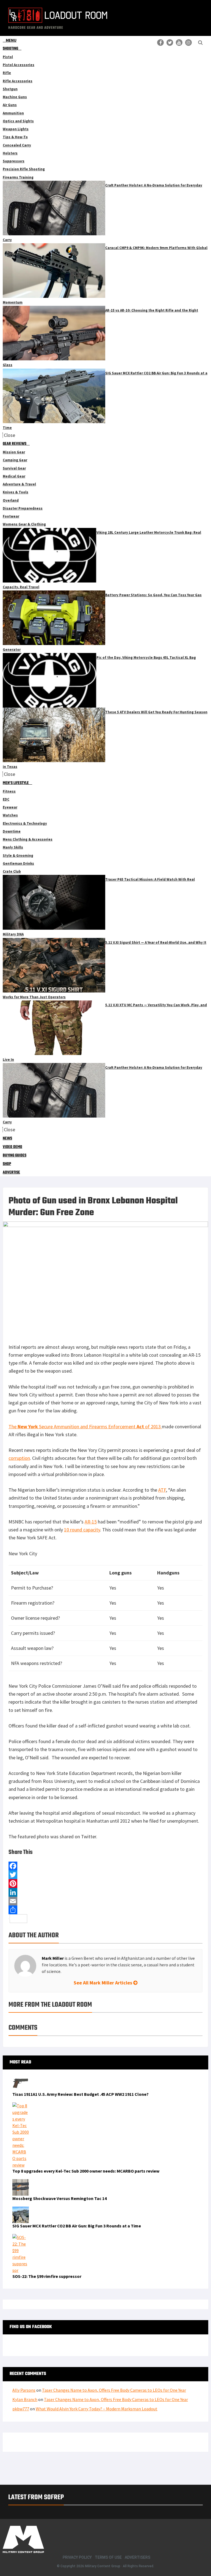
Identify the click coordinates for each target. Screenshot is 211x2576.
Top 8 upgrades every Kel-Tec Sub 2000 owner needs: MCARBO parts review (86, 2171)
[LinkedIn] (105, 1892)
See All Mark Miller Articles (103, 1983)
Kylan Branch (25, 2399)
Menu (11, 40)
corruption (19, 1458)
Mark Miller (53, 1958)
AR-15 (91, 1522)
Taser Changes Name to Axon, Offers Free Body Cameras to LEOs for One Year (114, 2390)
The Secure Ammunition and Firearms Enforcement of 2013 (85, 1426)
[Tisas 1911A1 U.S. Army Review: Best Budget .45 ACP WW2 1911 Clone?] (21, 2078)
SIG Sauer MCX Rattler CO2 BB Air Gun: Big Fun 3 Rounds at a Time (77, 2226)
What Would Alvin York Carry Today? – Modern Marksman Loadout (97, 2409)
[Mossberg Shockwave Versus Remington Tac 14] (21, 2182)
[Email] (105, 1901)
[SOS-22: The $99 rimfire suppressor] (21, 2237)
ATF (162, 1490)
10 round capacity (82, 1530)
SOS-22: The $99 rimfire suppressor (47, 2276)
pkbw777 (21, 2409)
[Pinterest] (105, 1884)
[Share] (105, 1910)
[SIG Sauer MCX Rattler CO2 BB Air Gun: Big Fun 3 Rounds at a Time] (21, 2210)
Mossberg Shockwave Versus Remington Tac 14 (59, 2198)
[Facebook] (105, 1866)
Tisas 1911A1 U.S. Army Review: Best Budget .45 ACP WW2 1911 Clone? (80, 2094)
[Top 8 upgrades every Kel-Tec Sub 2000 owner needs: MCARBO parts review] (21, 2106)
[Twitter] (105, 1875)
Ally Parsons (24, 2390)
